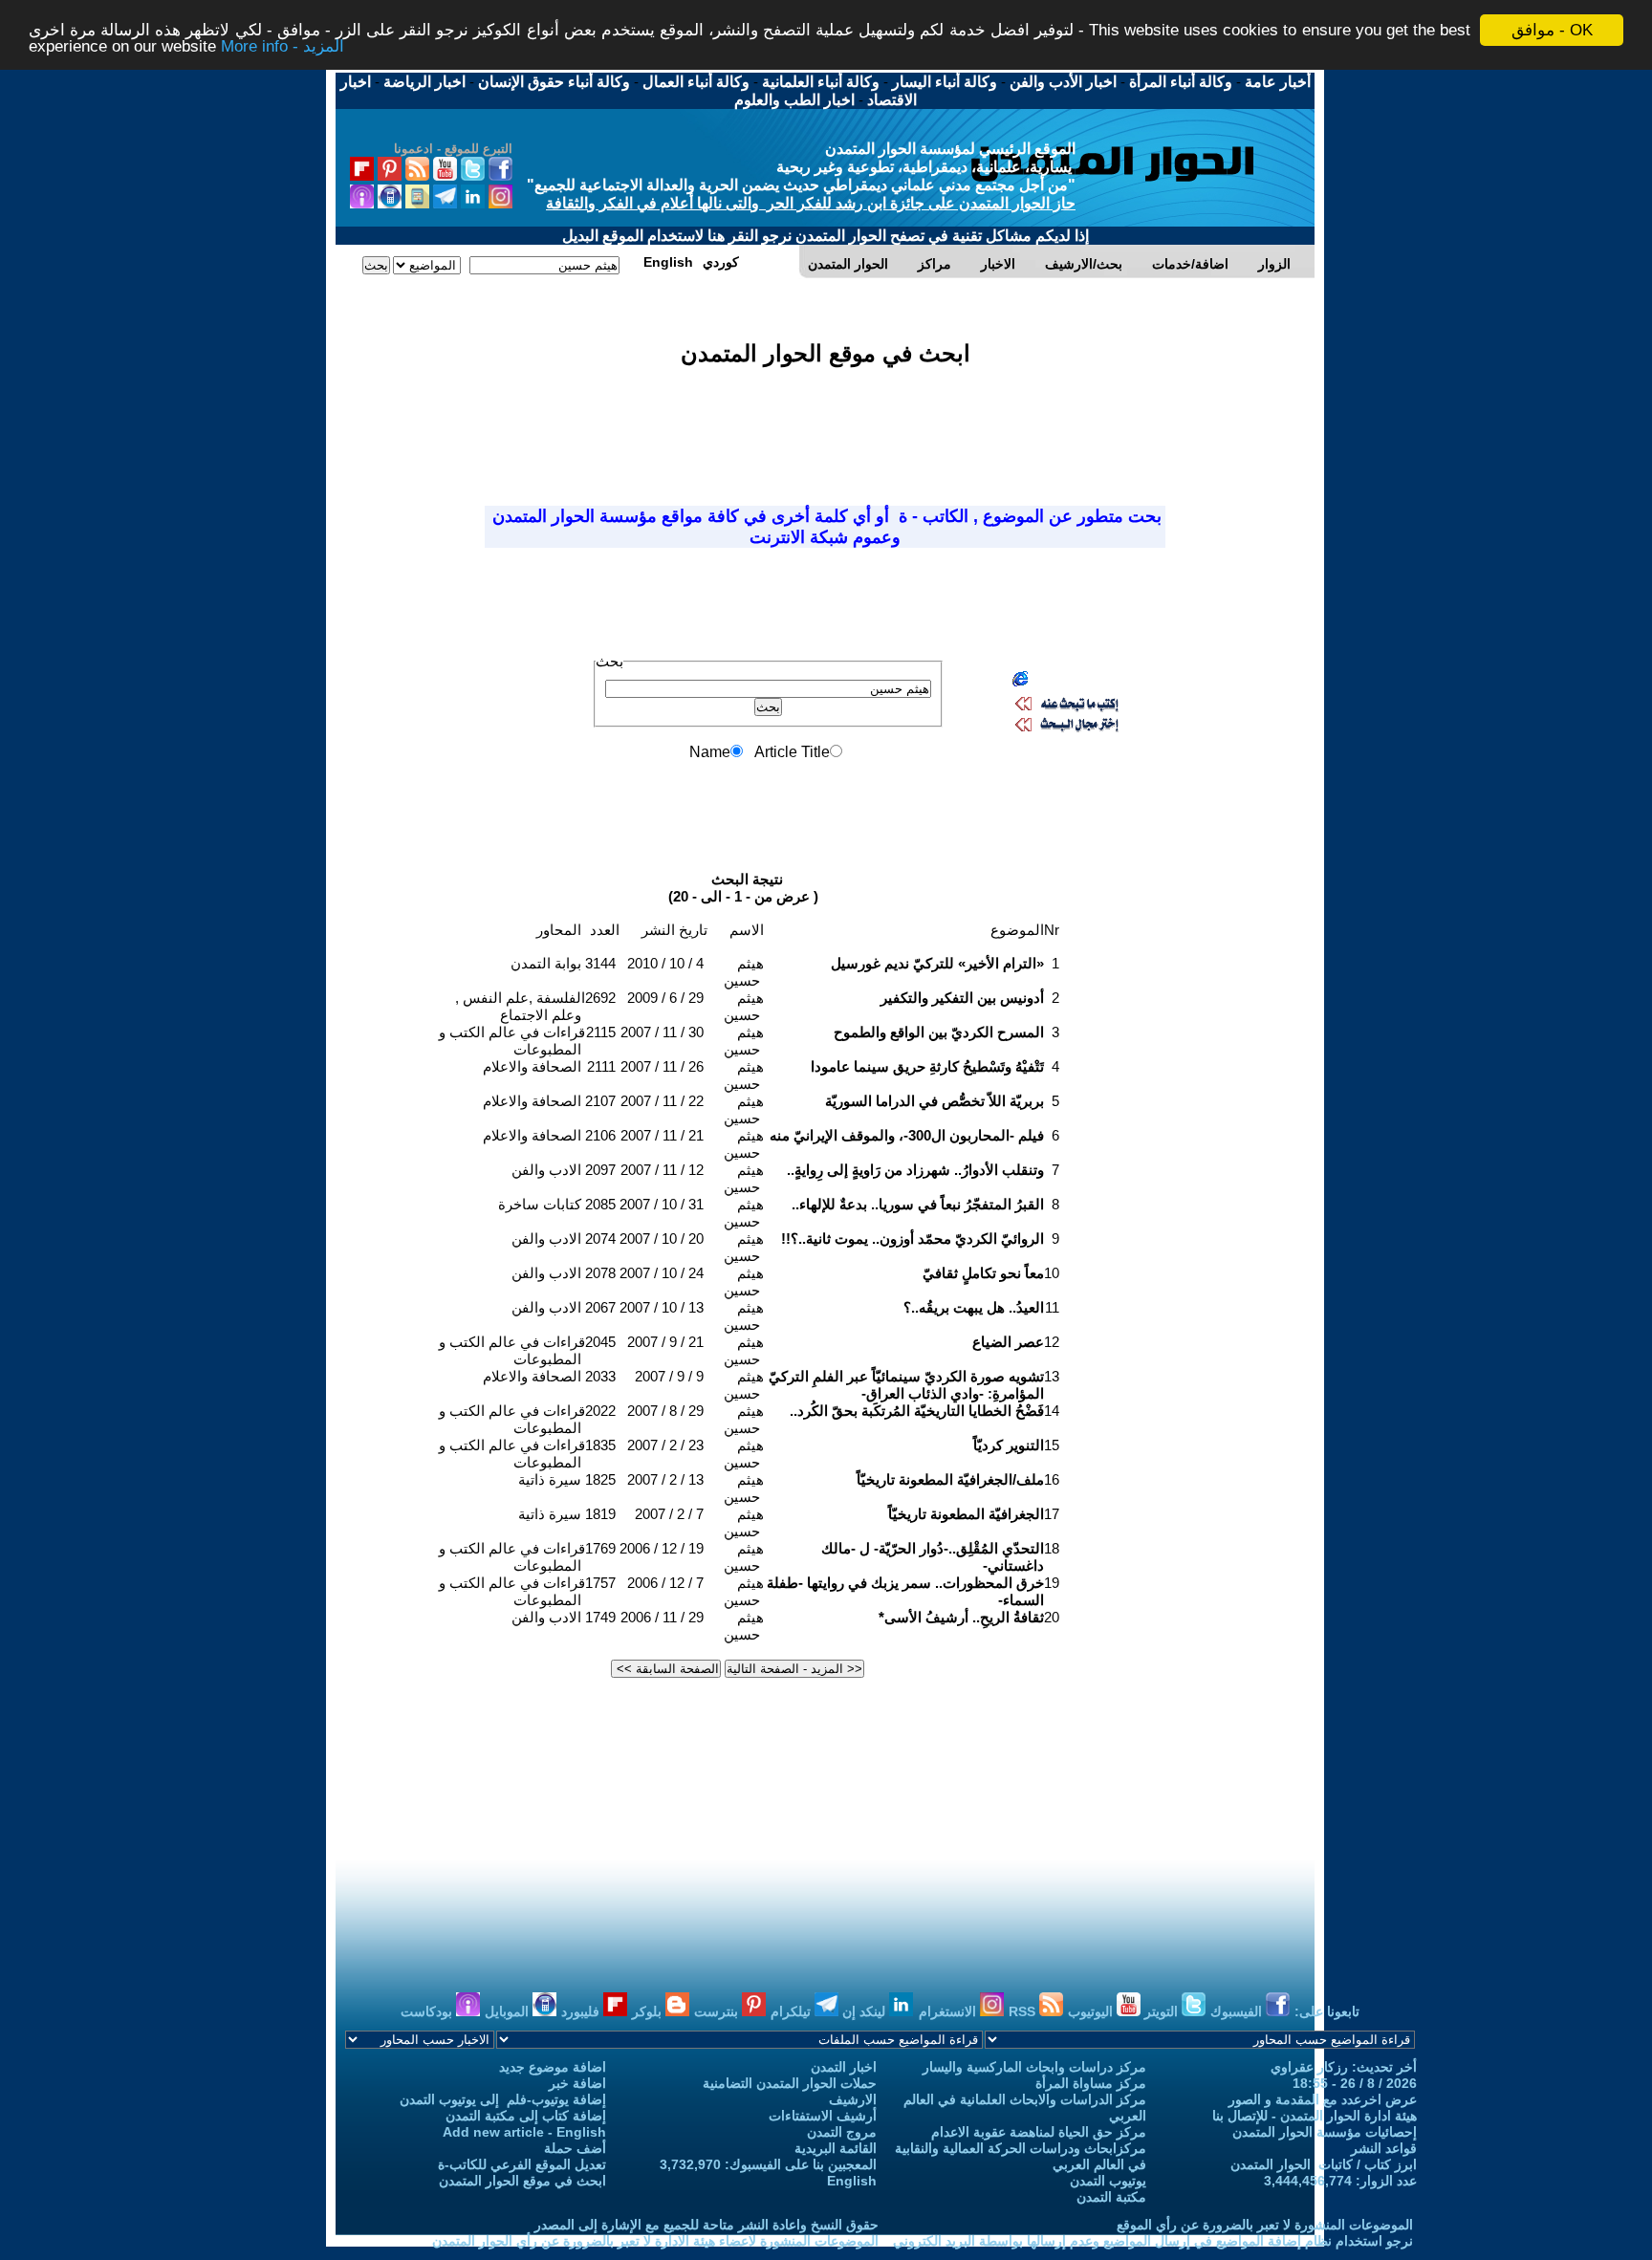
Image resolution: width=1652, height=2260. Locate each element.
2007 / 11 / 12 (662, 1170)
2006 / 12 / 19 (662, 1548)
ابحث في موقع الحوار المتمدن (522, 2181)
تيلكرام (793, 2011)
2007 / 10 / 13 (662, 1307)
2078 (600, 1273)
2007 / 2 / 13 (665, 1479)
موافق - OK (1552, 30)
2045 (600, 1342)
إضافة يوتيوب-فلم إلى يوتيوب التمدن (503, 2099)
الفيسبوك (1238, 2011)
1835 (600, 1445)
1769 (600, 1548)
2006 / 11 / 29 (662, 1617)
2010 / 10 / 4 (665, 963)
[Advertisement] (825, 424)
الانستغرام (949, 2011)
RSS (1024, 2011)
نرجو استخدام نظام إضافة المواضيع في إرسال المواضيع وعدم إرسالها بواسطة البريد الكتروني (1153, 2241)
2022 (600, 1411)
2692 (600, 998)
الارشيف (853, 2099)
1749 (600, 1617)
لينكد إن (866, 2011)
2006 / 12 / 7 (665, 1583)
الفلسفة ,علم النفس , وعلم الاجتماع (520, 1006)
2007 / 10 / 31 (662, 1204)
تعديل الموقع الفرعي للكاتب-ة (522, 2164)
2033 (600, 1376)
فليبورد (582, 2011)
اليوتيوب (1092, 2011)
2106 (600, 1135)
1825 (600, 1479)
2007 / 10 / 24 (662, 1273)
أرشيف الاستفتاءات (823, 2116)
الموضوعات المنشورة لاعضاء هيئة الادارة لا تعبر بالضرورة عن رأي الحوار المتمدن (655, 2241)
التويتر (1163, 2011)
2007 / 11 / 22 (662, 1101)
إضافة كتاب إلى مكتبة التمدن (526, 2116)
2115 (601, 1032)
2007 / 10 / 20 (662, 1239)
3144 (600, 963)
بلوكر (649, 2011)
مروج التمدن (842, 2132)
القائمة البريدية (836, 2148)
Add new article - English (524, 2132)
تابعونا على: (1327, 2011)
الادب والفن (546, 1170)
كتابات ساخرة (540, 1204)
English (852, 2181)
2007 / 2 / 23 (665, 1445)
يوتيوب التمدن (1108, 2181)
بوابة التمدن (546, 963)
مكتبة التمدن (1111, 2197)
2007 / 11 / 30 (662, 1032)
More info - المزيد (283, 47)
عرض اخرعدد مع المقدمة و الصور (1323, 2099)
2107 (600, 1101)
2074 (600, 1239)
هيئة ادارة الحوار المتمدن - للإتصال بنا (1315, 2116)
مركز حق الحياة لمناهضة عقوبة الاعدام (1039, 2132)
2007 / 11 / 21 (662, 1135)
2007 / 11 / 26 (662, 1066)
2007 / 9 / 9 (669, 1376)
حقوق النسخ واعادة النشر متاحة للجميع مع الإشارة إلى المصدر (706, 2225)
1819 (600, 1514)
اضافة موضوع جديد (553, 2067)
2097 (600, 1170)
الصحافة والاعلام (532, 1066)
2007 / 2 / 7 (669, 1514)
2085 (600, 1204)
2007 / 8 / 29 (665, 1411)
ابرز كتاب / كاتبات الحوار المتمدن (1324, 2164)
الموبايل (509, 2011)
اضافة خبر (577, 2083)
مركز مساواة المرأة (1091, 2083)
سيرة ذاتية (550, 1479)
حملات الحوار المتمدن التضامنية (790, 2083)
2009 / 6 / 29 (665, 998)
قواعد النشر (1384, 2148)
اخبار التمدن (844, 2067)
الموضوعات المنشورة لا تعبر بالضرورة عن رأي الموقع (1265, 2225)
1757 (600, 1583)
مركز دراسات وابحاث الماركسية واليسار (1034, 2067)
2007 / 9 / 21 (665, 1342)
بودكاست (428, 2011)
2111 (601, 1066)
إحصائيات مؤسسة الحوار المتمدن (1325, 2132)
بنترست (718, 2011)
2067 (600, 1307)
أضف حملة (575, 2148)
